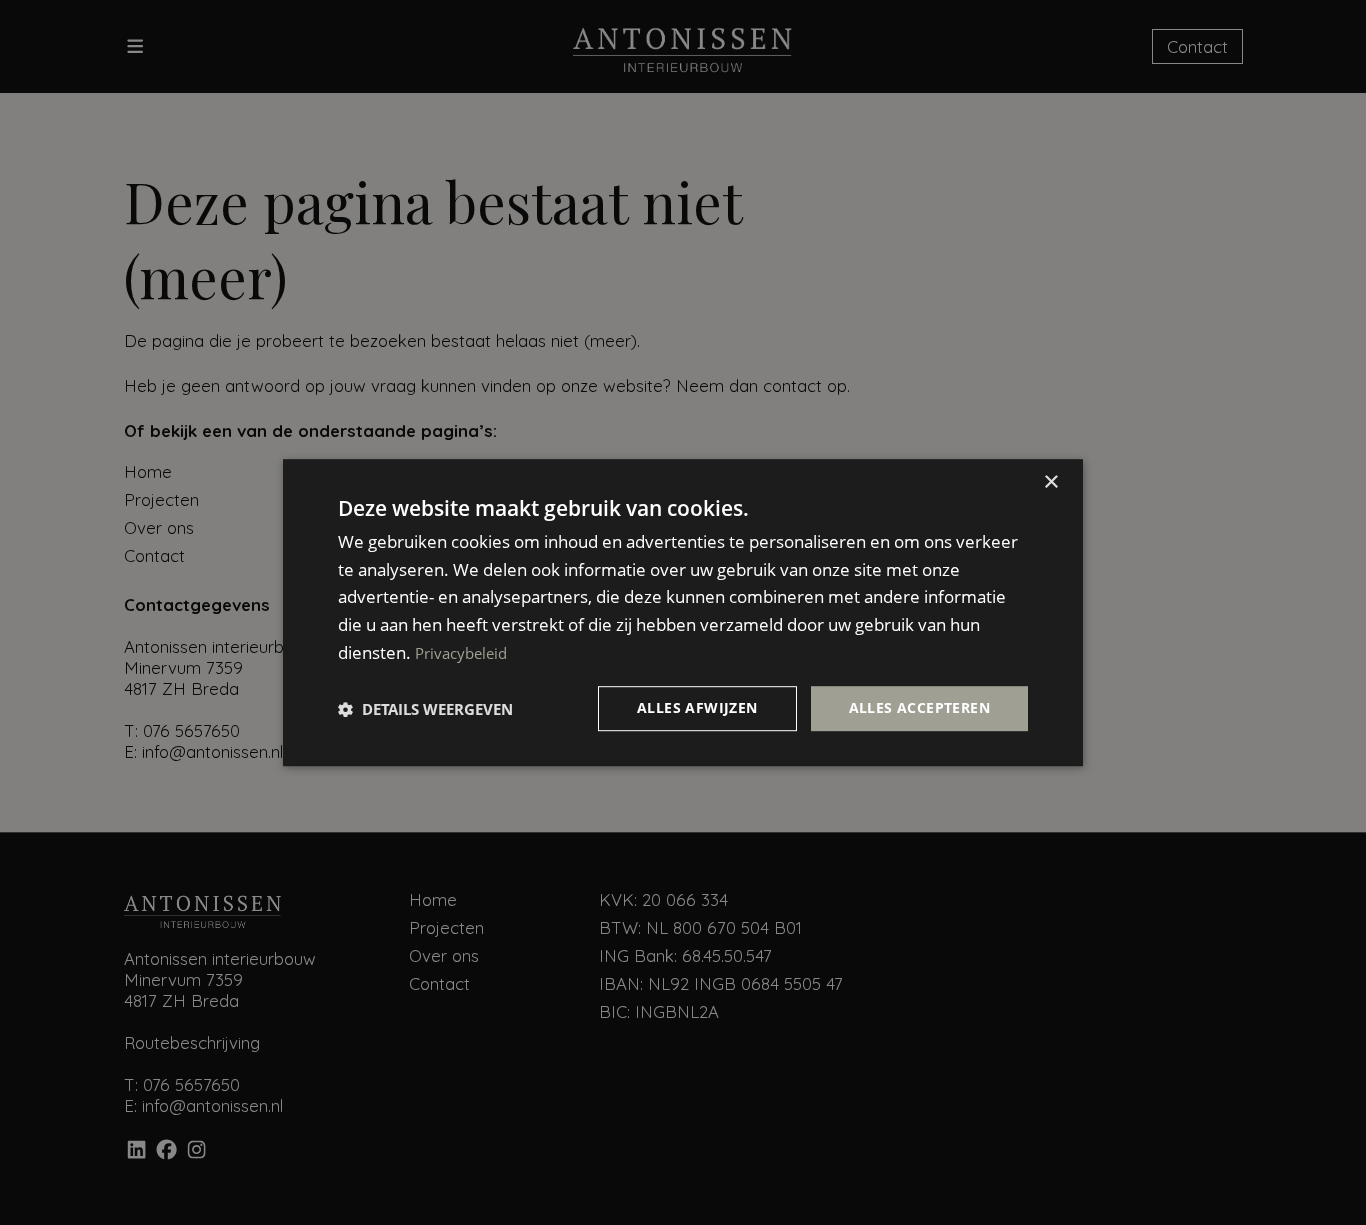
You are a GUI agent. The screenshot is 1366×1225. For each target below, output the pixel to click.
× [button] (1050, 482)
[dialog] (683, 613)
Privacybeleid (461, 653)
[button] (425, 709)
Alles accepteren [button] (919, 708)
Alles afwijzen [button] (697, 708)
